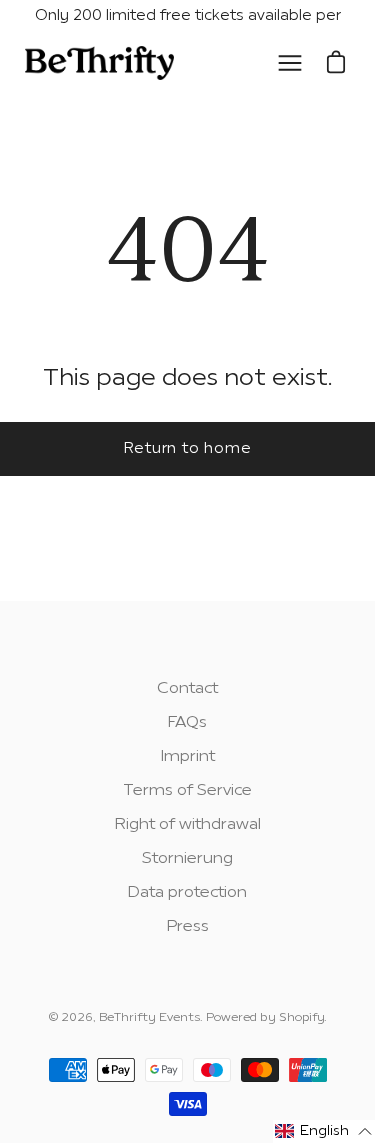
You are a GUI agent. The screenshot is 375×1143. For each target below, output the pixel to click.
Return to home (188, 449)
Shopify (301, 1018)
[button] (324, 1131)
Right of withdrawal (188, 825)
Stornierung (187, 859)
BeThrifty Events (149, 1018)
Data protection (187, 893)
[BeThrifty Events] (100, 64)
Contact (187, 689)
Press (188, 927)
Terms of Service (187, 791)
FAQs (187, 723)
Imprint (188, 757)
